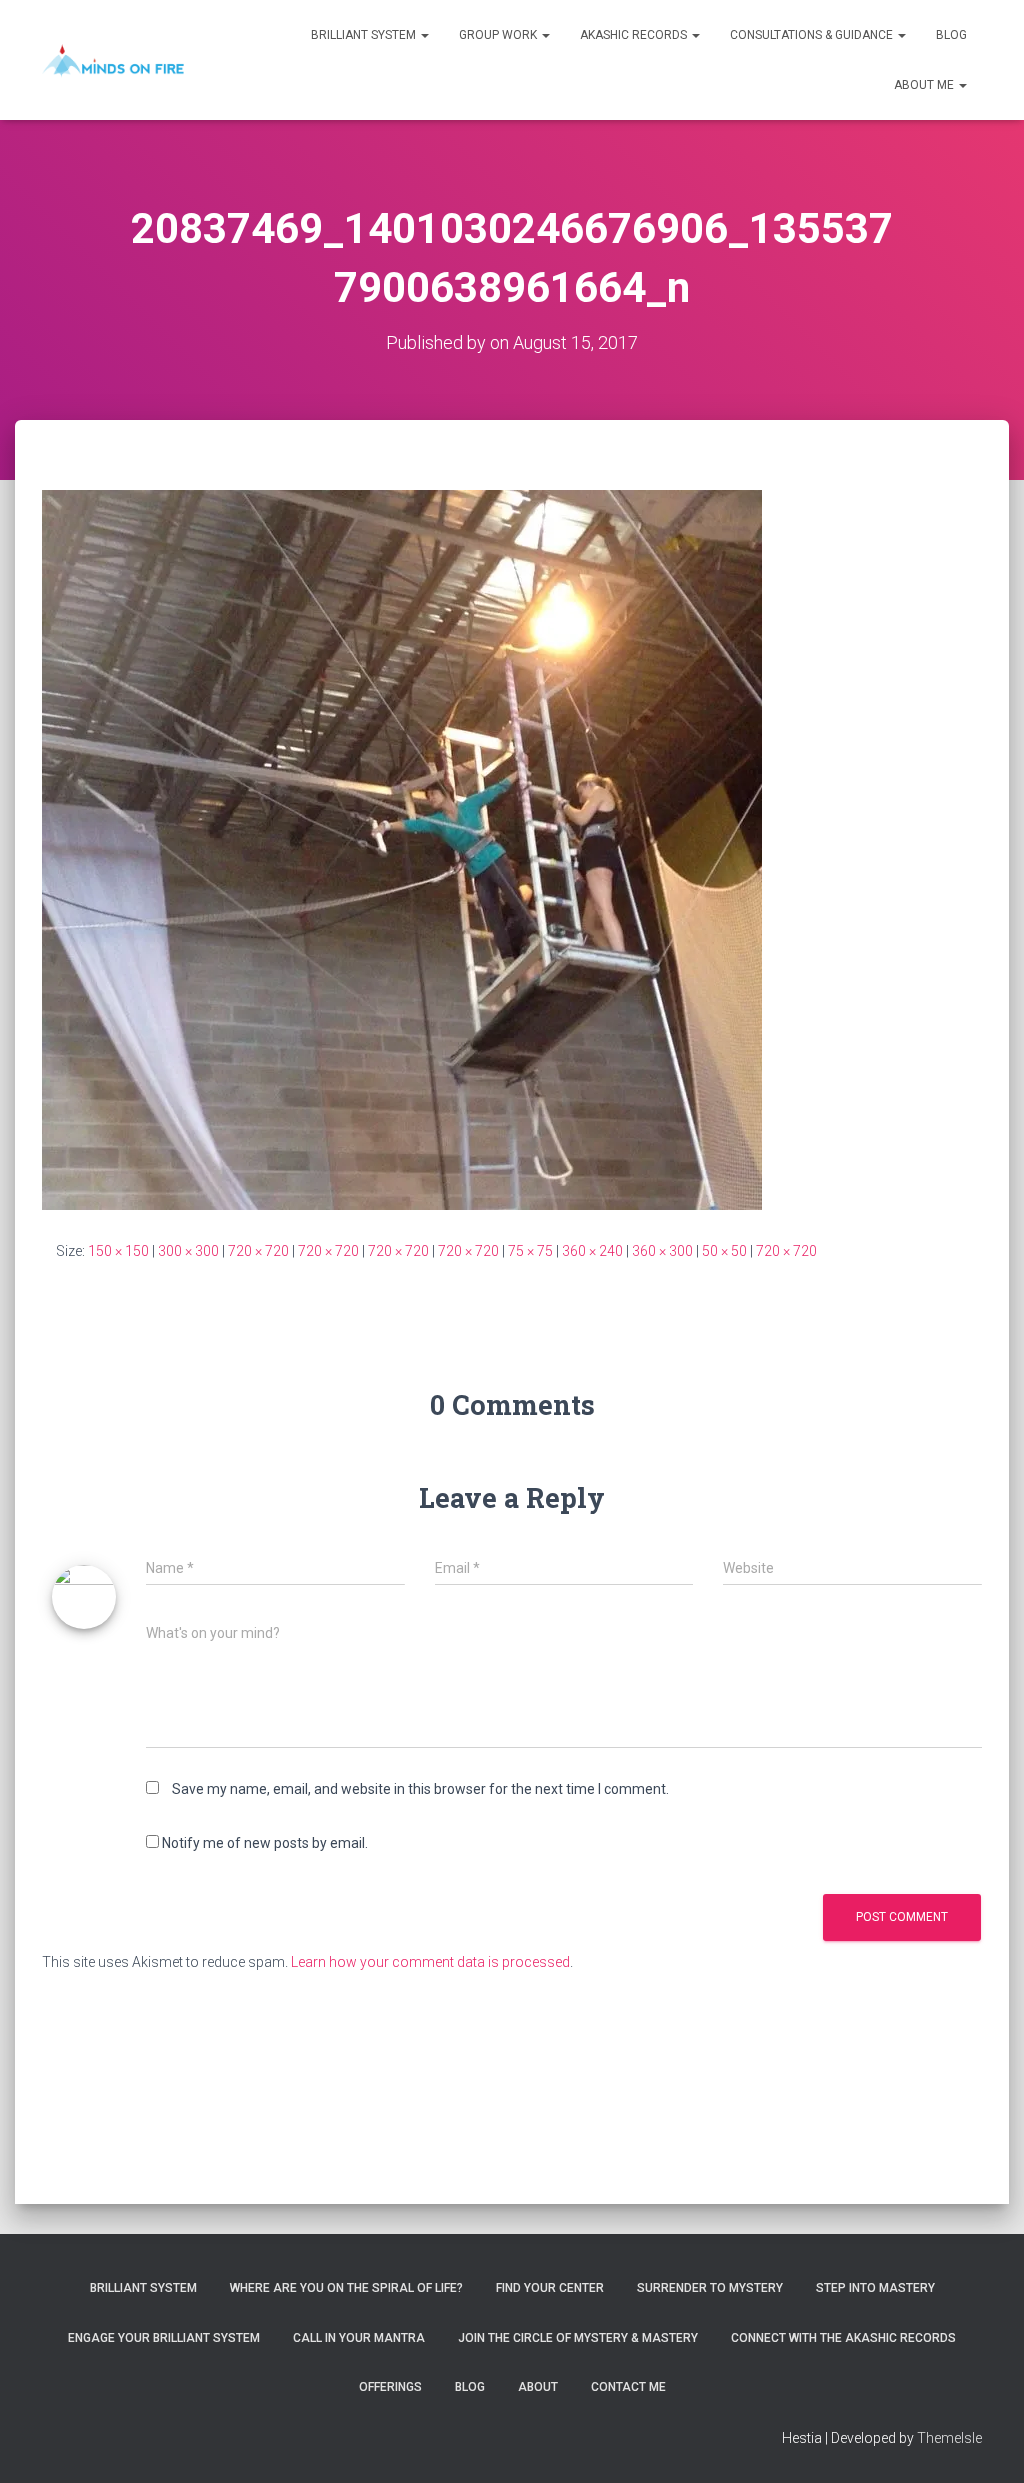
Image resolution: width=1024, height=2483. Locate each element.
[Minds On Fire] (113, 60)
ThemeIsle (949, 2438)
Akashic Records (635, 35)
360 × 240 (592, 1251)
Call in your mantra (359, 2338)
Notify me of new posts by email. (265, 1843)
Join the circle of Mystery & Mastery (578, 2338)
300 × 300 (188, 1251)
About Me (925, 85)
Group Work (499, 35)
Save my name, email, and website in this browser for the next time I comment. (420, 1789)
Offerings (390, 2387)
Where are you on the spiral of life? (346, 2288)
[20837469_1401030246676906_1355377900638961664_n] (402, 849)
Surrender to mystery (710, 2288)
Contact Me (628, 2387)
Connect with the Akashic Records (843, 2338)
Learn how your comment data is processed (430, 1962)
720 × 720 (258, 1251)
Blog (951, 35)
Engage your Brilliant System (164, 2338)
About (538, 2387)
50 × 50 (724, 1251)
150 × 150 (118, 1251)
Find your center (550, 2288)
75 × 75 (530, 1251)
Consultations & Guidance (813, 35)
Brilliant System (365, 35)
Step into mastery (875, 2288)
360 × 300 (662, 1251)
